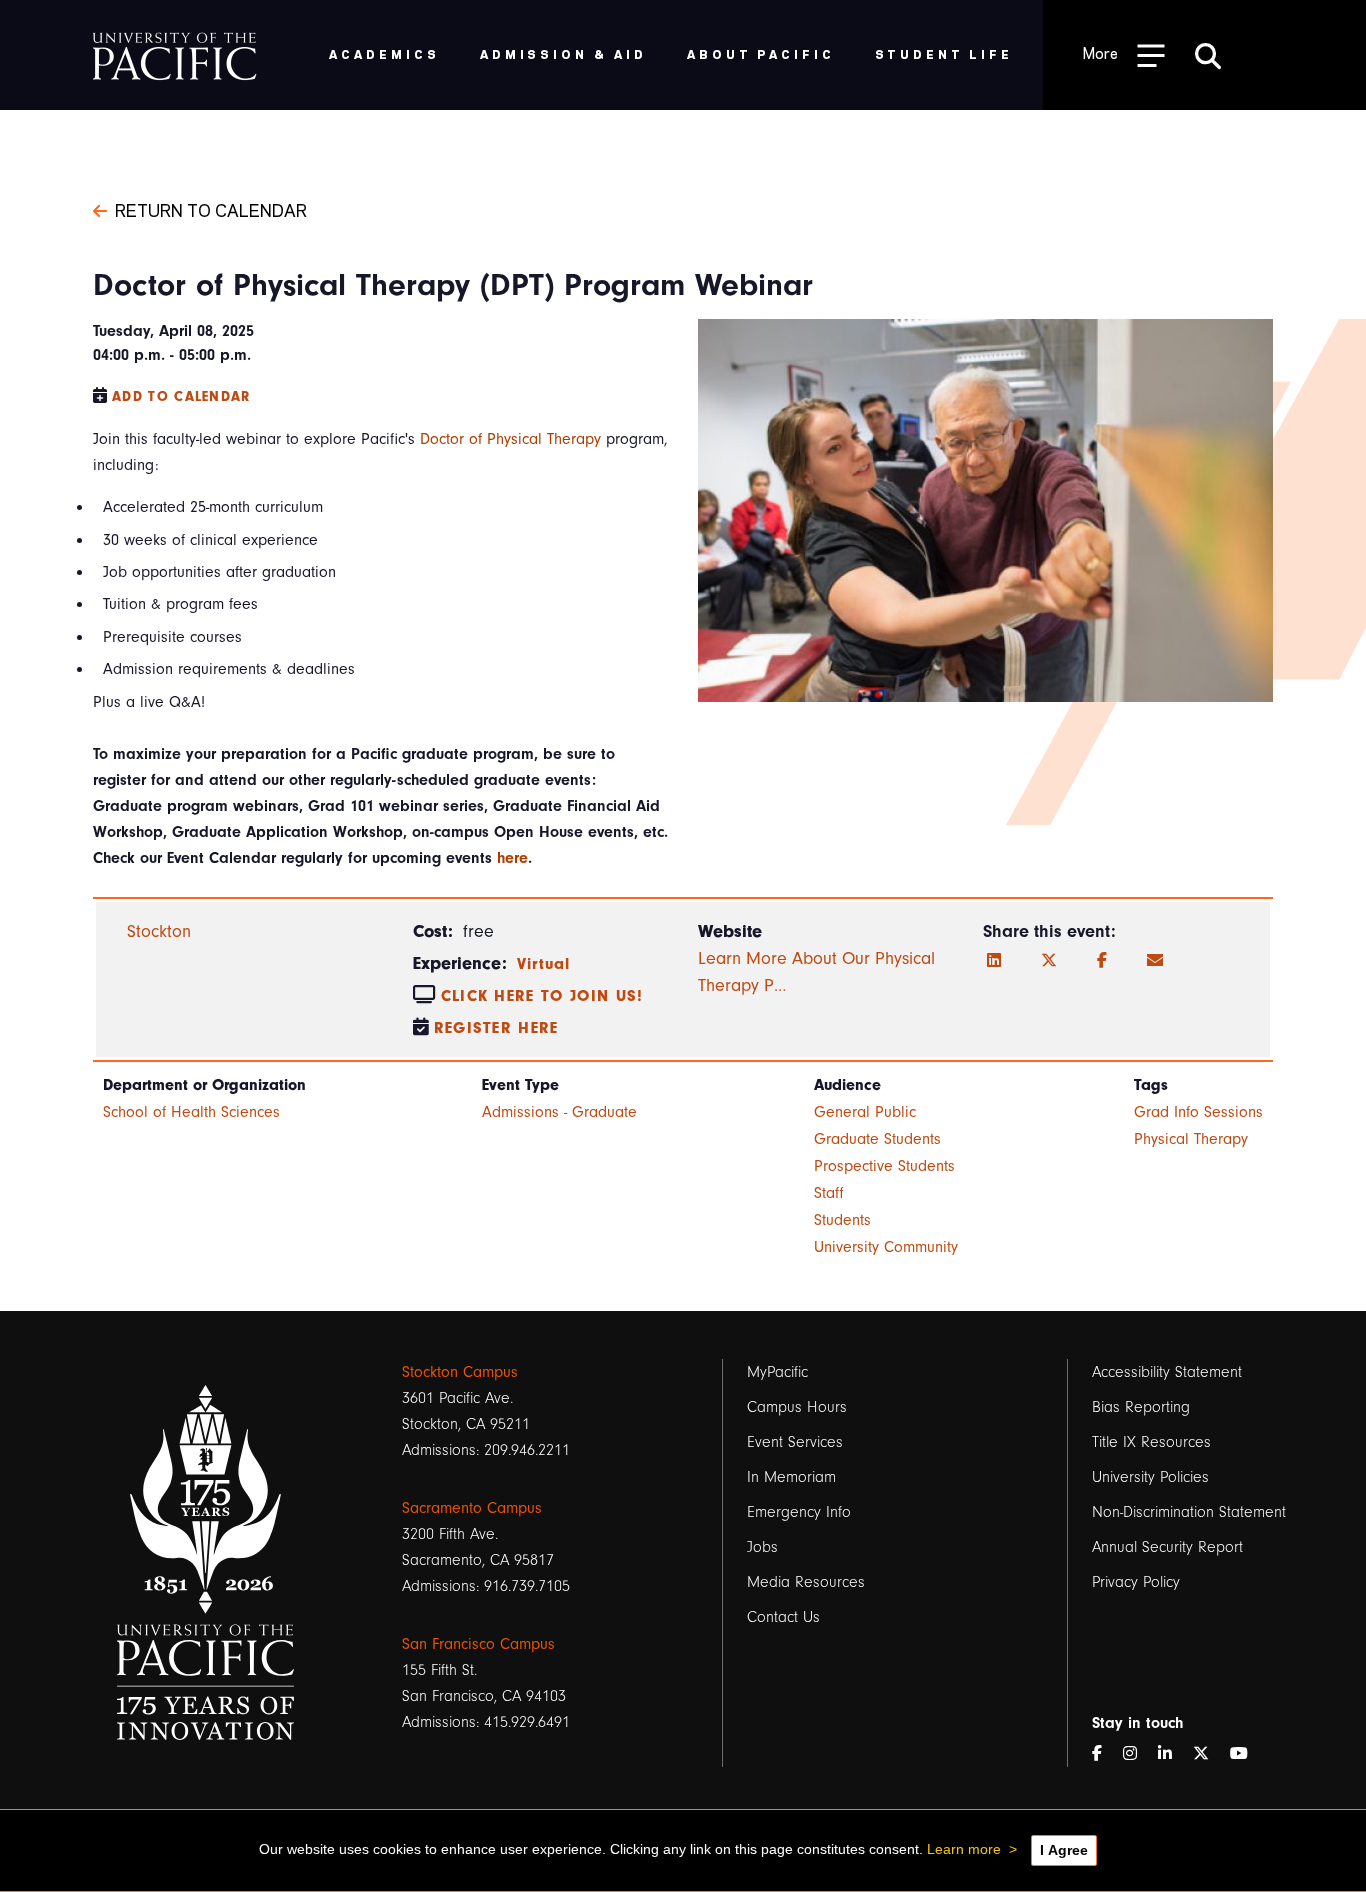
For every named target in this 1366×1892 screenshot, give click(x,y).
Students (842, 1220)
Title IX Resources (1151, 1442)
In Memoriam (791, 1477)
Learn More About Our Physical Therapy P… (816, 972)
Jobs (762, 1547)
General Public (865, 1112)
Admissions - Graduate (559, 1112)
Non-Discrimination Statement (1189, 1512)
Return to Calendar (211, 209)
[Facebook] (1102, 961)
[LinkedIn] (994, 961)
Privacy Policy (1136, 1582)
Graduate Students (877, 1139)
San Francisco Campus (478, 1644)
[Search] (1208, 55)
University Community (886, 1247)
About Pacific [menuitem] (760, 53)
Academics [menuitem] (384, 53)
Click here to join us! (542, 996)
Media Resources (806, 1582)
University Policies (1150, 1477)
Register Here (496, 1028)
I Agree (1064, 1850)
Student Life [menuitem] (944, 53)
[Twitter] (1049, 961)
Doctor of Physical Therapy (510, 439)
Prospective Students (884, 1166)
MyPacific (777, 1372)
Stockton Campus (460, 1372)
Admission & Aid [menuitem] (563, 53)
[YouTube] (1247, 1754)
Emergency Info (799, 1512)
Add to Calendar (181, 396)
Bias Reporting (1141, 1407)
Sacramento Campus (472, 1508)
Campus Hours (797, 1407)
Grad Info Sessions (1198, 1112)
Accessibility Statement (1167, 1372)
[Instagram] (1138, 1754)
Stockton (159, 931)
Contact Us (783, 1617)
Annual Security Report (1167, 1547)
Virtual (544, 964)
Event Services (795, 1442)
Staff (829, 1193)
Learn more (964, 1849)
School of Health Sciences (191, 1112)
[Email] (1155, 961)
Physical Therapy (1191, 1139)
